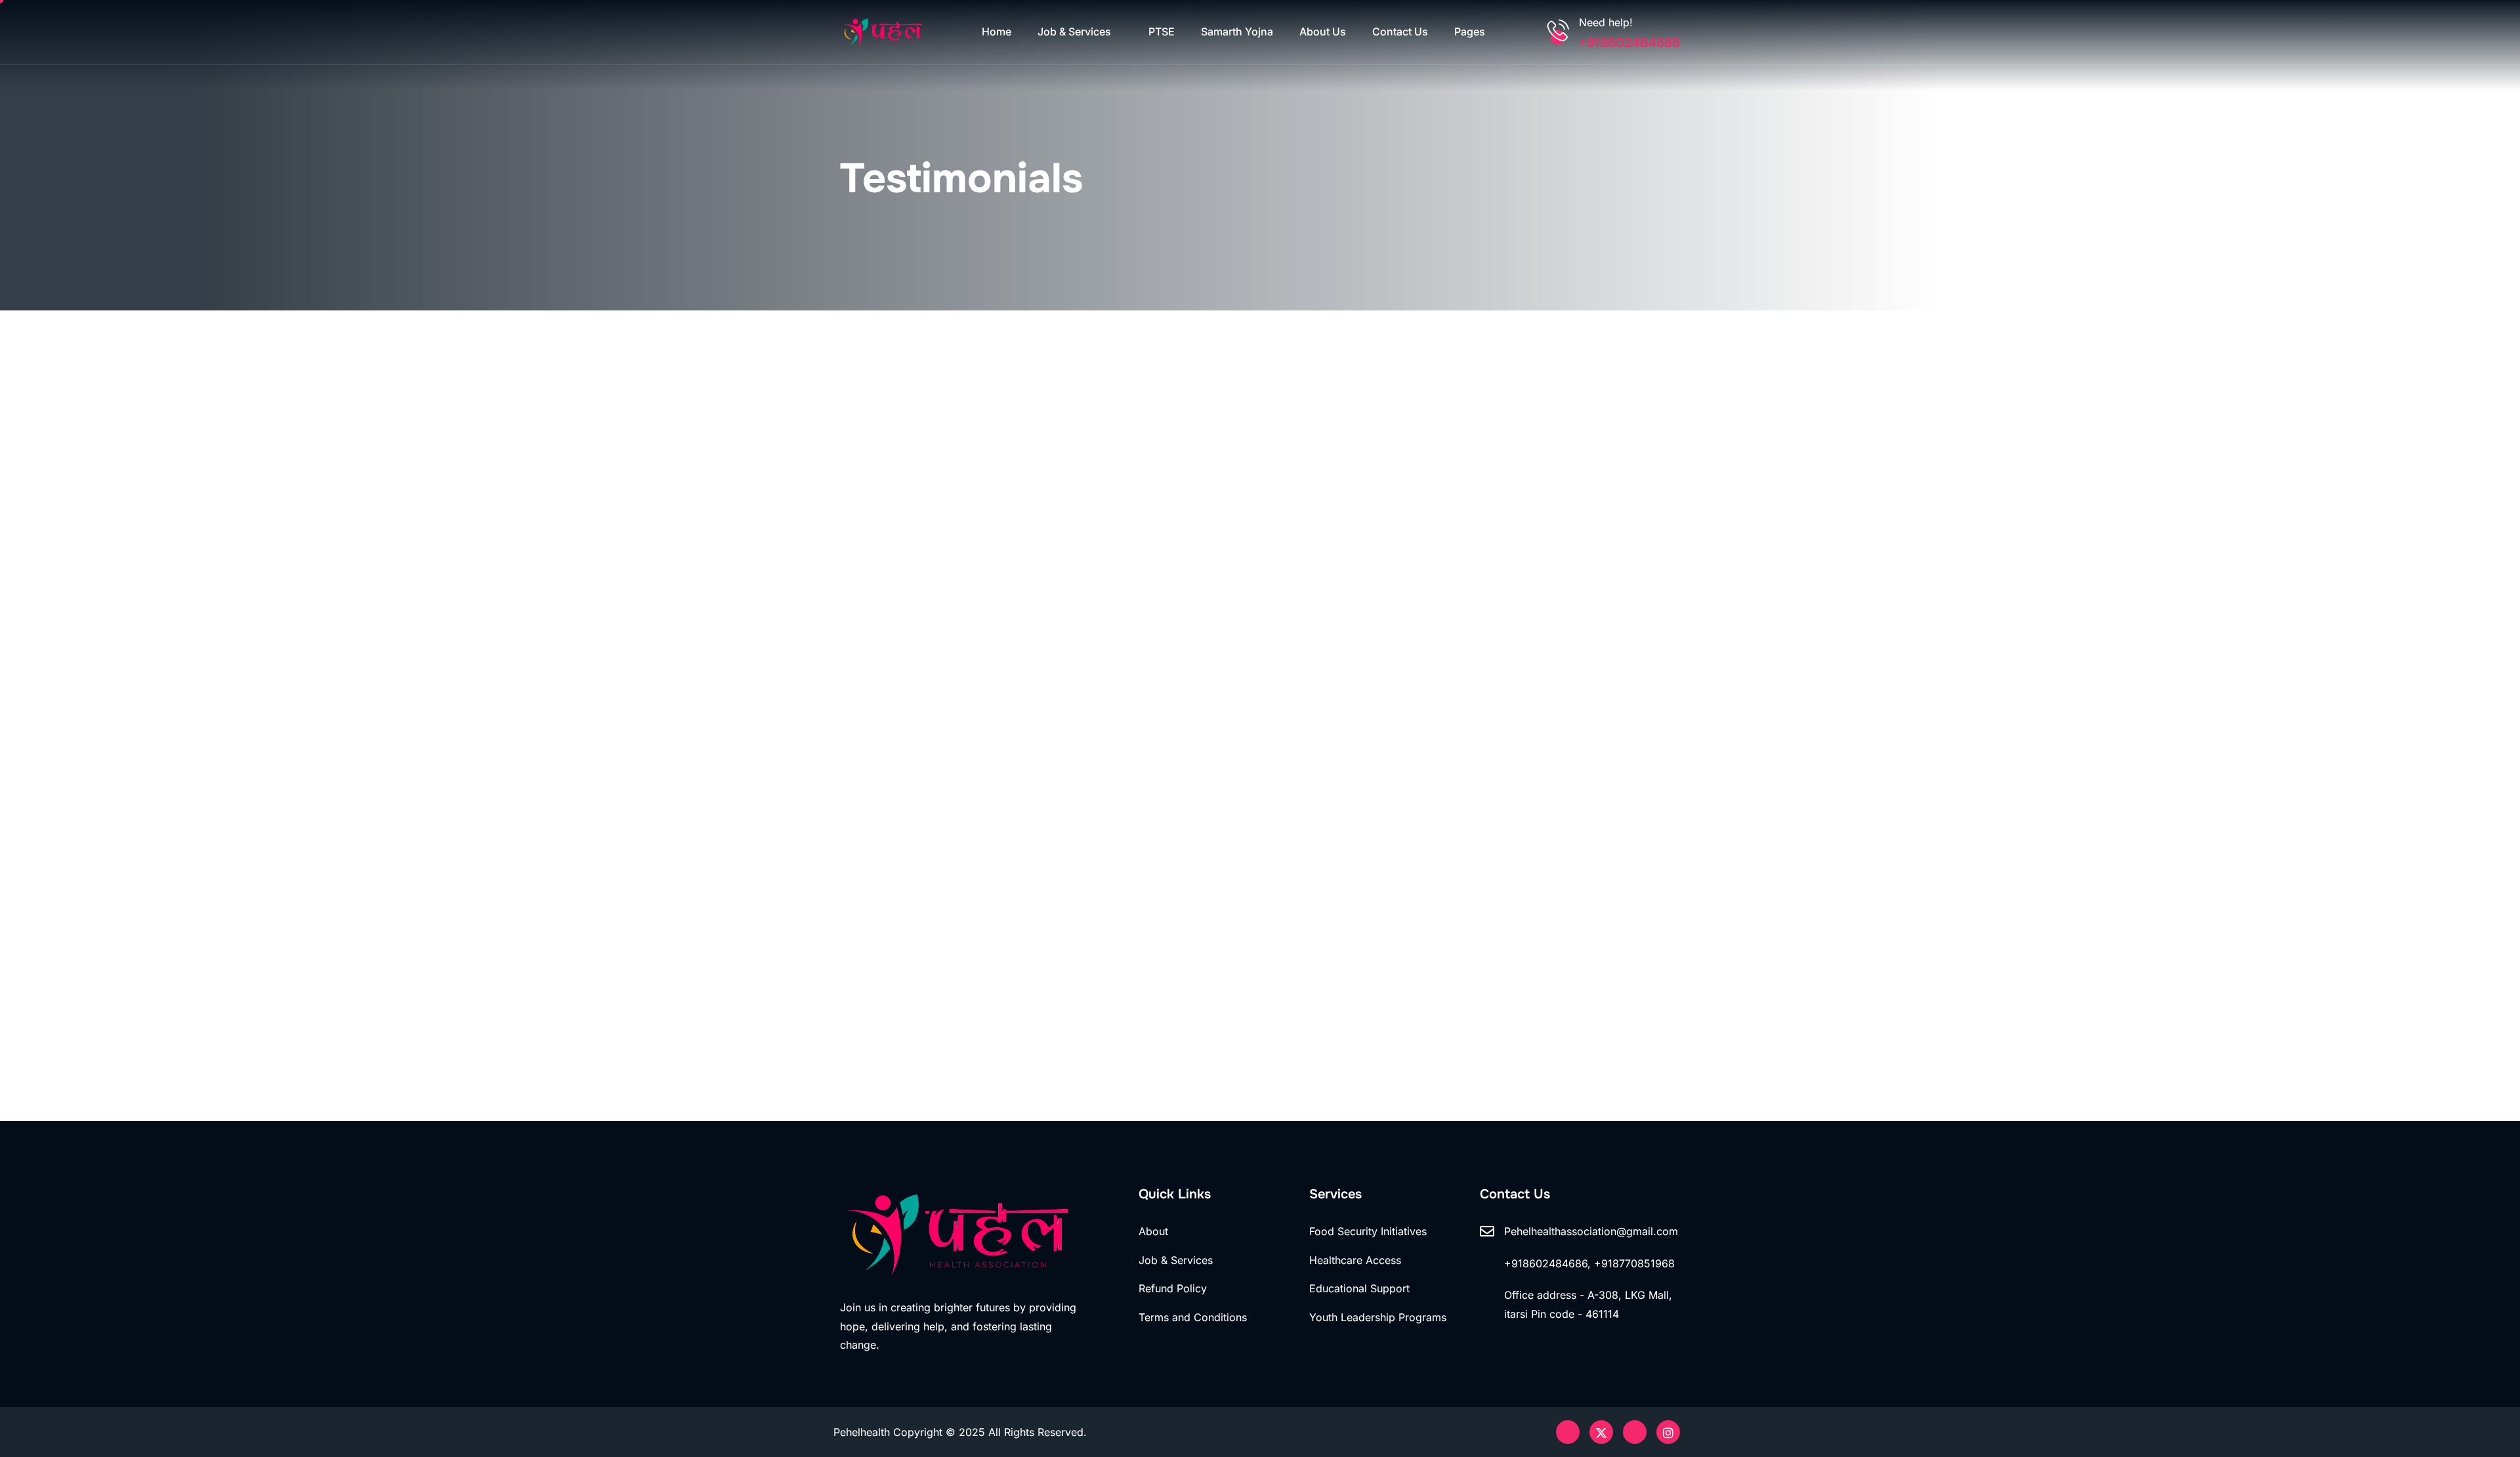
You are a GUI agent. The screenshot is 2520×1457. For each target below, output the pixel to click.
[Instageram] (1668, 1432)
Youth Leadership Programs (1378, 1317)
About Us (1323, 32)
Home (997, 32)
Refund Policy (1173, 1288)
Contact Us (1400, 32)
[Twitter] (1601, 1432)
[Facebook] (1635, 1432)
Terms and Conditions (1193, 1317)
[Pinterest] (1568, 1432)
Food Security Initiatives (1368, 1231)
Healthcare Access (1355, 1260)
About (1153, 1231)
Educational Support (1359, 1288)
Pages (1470, 32)
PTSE (1162, 32)
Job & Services (1074, 32)
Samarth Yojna (1237, 32)
